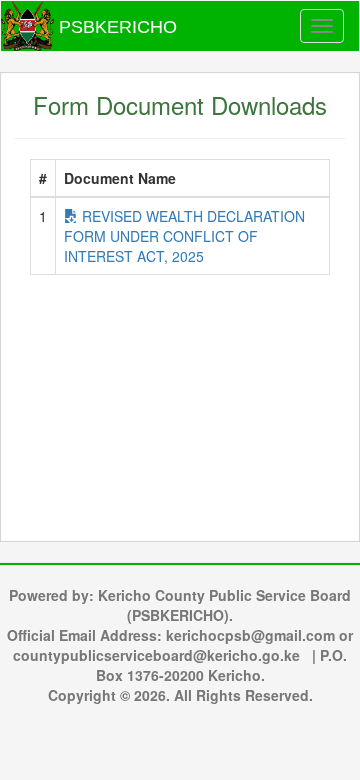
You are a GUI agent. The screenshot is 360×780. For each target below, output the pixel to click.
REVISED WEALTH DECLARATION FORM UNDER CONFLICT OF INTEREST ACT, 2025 (184, 236)
